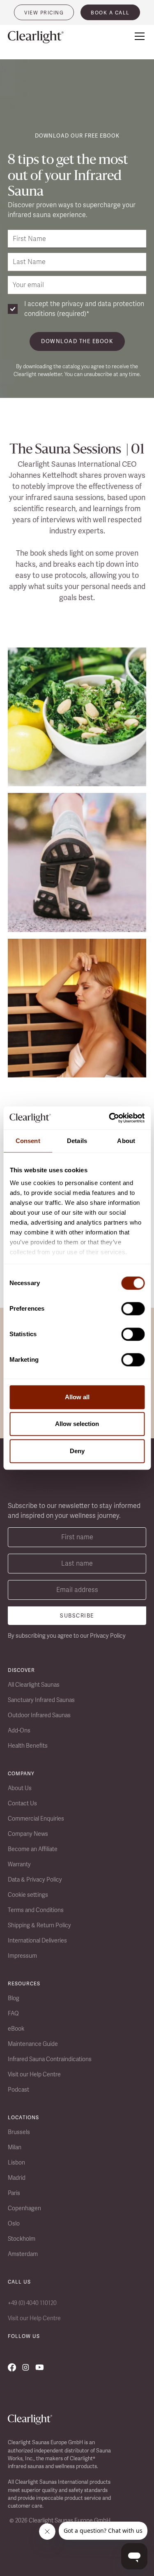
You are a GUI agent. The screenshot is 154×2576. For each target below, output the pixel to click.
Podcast (18, 2090)
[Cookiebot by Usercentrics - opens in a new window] (110, 1118)
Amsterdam (23, 2254)
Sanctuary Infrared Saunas (41, 1700)
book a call (110, 13)
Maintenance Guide (33, 2044)
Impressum (22, 1956)
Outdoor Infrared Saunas (39, 1715)
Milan (15, 2147)
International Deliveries (37, 1940)
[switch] (133, 1309)
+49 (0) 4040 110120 (32, 2303)
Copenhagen (24, 2208)
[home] (41, 37)
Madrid (17, 2178)
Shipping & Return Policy (39, 1925)
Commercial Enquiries (36, 1819)
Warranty (19, 1864)
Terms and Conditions (36, 1910)
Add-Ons (19, 1730)
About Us (20, 1788)
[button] (138, 36)
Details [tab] (77, 1141)
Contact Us (22, 1803)
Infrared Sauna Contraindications (50, 2059)
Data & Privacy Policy (35, 1879)
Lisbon (16, 2162)
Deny (77, 1451)
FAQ (13, 2013)
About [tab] (126, 1141)
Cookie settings (28, 1895)
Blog (14, 1998)
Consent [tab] (28, 1141)
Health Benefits (28, 1746)
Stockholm (22, 2239)
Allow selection (77, 1424)
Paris (14, 2193)
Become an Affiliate (33, 1849)
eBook (16, 2029)
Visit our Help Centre (34, 2074)
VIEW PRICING (44, 13)
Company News (28, 1834)
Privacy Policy (108, 1636)
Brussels (19, 2132)
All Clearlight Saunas (34, 1685)
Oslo (14, 2223)
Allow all (77, 1397)
